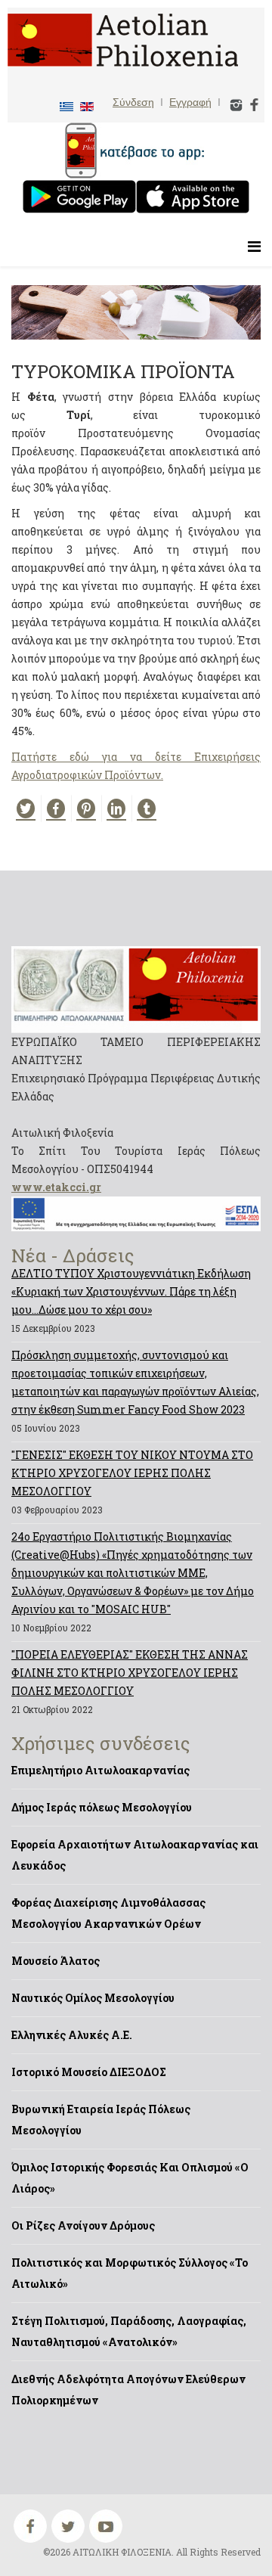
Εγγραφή (190, 102)
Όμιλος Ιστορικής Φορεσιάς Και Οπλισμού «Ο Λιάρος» (130, 2178)
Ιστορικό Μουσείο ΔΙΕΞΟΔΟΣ (89, 2072)
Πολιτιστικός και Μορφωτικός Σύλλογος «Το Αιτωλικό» (130, 2273)
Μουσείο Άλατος (56, 1961)
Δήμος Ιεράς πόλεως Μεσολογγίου (102, 1807)
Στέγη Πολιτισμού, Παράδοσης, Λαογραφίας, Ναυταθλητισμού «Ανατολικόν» (129, 2331)
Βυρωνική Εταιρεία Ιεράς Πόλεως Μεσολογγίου (101, 2120)
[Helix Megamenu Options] (254, 246)
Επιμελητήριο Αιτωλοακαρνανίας (100, 1770)
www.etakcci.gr (56, 1187)
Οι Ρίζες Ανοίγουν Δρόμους (83, 2225)
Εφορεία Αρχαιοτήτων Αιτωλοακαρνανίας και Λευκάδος (135, 1855)
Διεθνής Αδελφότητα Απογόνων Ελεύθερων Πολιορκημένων (128, 2390)
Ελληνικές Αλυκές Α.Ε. (72, 2035)
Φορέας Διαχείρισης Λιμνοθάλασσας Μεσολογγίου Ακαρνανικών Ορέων (108, 1913)
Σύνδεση (133, 102)
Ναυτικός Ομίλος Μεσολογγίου (93, 1998)
